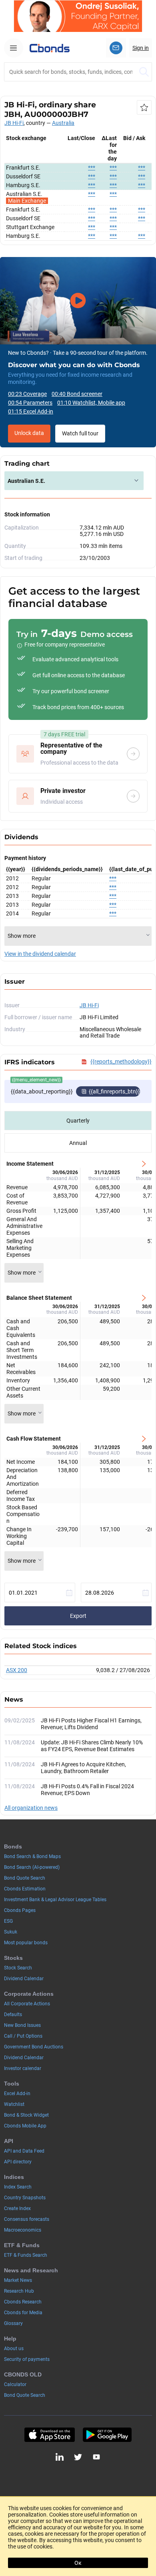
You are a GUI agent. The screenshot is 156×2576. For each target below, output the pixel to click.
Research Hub (19, 2291)
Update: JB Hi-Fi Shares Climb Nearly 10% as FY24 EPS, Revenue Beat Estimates (92, 1746)
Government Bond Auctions (34, 2047)
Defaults (13, 2015)
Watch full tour (80, 433)
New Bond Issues (22, 2025)
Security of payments (27, 2359)
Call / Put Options (23, 2036)
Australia (63, 123)
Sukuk (11, 1932)
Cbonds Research (23, 2302)
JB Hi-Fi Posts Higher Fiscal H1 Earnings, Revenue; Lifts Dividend (91, 1724)
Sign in (141, 48)
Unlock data (29, 433)
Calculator (15, 2384)
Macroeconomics (23, 2230)
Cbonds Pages (20, 1910)
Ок (78, 2563)
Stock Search (18, 1968)
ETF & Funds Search (26, 2255)
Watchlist (14, 2104)
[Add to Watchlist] (144, 107)
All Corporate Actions (27, 2004)
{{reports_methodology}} (121, 1062)
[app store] (49, 2435)
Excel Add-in (17, 2094)
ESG (8, 1921)
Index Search (18, 2187)
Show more (22, 1273)
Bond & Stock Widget (26, 2115)
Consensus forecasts (27, 2219)
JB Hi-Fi (14, 123)
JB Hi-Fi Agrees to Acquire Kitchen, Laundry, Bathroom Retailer (83, 1768)
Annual (78, 1143)
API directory (18, 2162)
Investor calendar (23, 2068)
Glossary (13, 2323)
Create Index (17, 2208)
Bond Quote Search (25, 1878)
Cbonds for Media (23, 2313)
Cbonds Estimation (25, 1889)
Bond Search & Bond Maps (32, 1856)
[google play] (107, 2435)
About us (14, 2349)
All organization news (31, 1808)
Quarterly (78, 1121)
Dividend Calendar (24, 1979)
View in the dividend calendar (40, 954)
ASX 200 (17, 1670)
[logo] (50, 48)
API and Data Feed (24, 2151)
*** (92, 168)
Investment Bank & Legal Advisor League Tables (55, 1900)
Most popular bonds (26, 1943)
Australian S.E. (26, 481)
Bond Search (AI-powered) (32, 1867)
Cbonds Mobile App (25, 2126)
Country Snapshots (25, 2198)
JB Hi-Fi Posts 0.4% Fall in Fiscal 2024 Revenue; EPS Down (87, 1790)
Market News (18, 2280)
